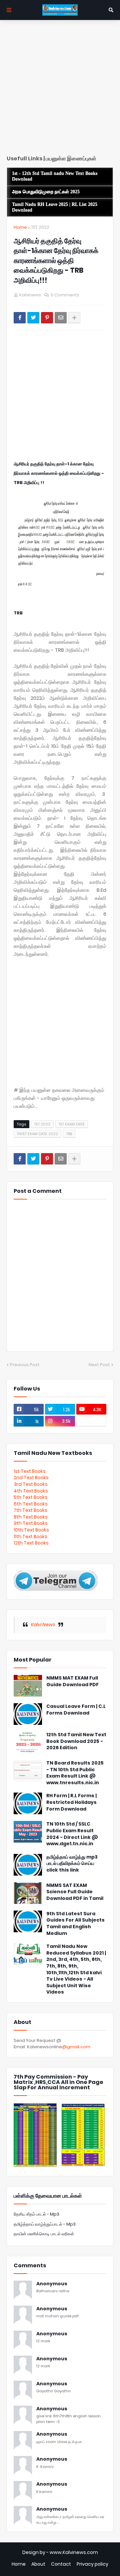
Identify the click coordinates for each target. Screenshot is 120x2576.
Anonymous (52, 2284)
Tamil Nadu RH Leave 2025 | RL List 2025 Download (55, 207)
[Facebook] (20, 318)
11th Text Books (30, 1537)
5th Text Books (30, 1497)
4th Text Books (31, 1491)
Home (20, 227)
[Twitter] (33, 318)
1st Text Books (30, 1471)
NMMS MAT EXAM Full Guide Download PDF (72, 1681)
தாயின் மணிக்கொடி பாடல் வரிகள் (44, 2234)
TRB (69, 1134)
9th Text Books (31, 1523)
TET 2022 (40, 227)
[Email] (61, 318)
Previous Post (25, 1365)
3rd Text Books (31, 1484)
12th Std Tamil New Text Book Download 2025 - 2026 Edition (76, 1741)
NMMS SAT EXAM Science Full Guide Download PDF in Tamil (75, 1892)
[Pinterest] (47, 318)
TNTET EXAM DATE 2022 (37, 1134)
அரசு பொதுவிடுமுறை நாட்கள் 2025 (46, 192)
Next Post (99, 1365)
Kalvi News (43, 1625)
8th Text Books (31, 1517)
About (38, 2564)
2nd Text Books (31, 1478)
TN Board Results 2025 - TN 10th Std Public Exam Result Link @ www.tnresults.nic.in (75, 1773)
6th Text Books (31, 1504)
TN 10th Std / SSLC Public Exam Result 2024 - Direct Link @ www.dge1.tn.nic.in (72, 1834)
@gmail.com (76, 2047)
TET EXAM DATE (72, 1124)
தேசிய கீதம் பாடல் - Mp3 (36, 2214)
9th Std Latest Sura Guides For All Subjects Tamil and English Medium (75, 1924)
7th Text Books (30, 1510)
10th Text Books (31, 1530)
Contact (61, 2564)
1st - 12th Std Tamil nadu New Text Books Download (55, 176)
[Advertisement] (60, 90)
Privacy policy (92, 2564)
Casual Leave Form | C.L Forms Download (76, 1710)
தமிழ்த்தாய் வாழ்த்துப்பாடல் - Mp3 (45, 2224)
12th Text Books (31, 1543)
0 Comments (65, 295)
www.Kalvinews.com (74, 2552)
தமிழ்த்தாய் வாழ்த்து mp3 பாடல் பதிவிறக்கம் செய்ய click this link (72, 1864)
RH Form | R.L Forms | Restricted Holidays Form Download (71, 1802)
